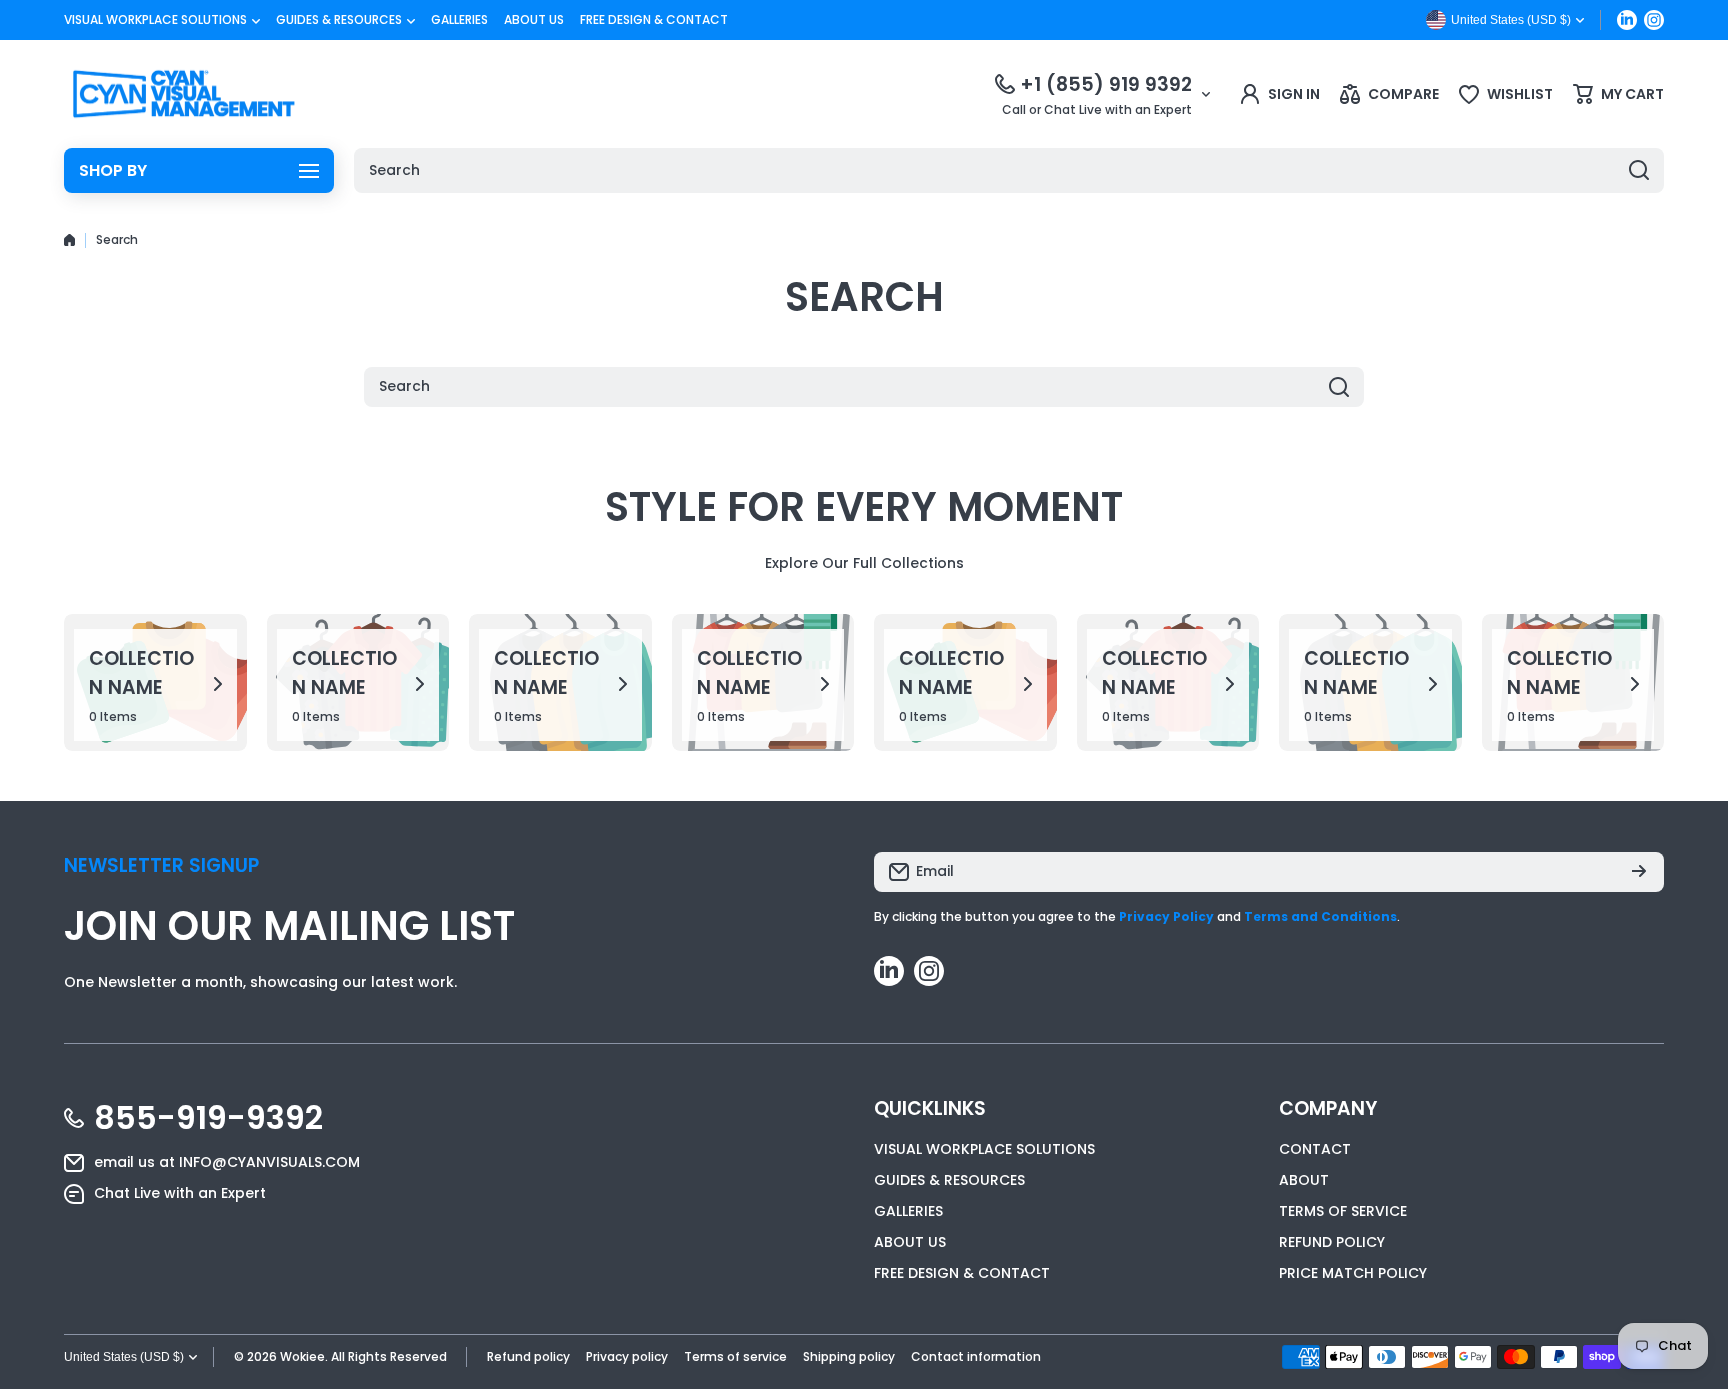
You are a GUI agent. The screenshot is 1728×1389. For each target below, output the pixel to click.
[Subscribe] (1639, 872)
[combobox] (1009, 170)
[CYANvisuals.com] (184, 94)
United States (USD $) (124, 1357)
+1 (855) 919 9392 (1106, 84)
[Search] (1639, 170)
